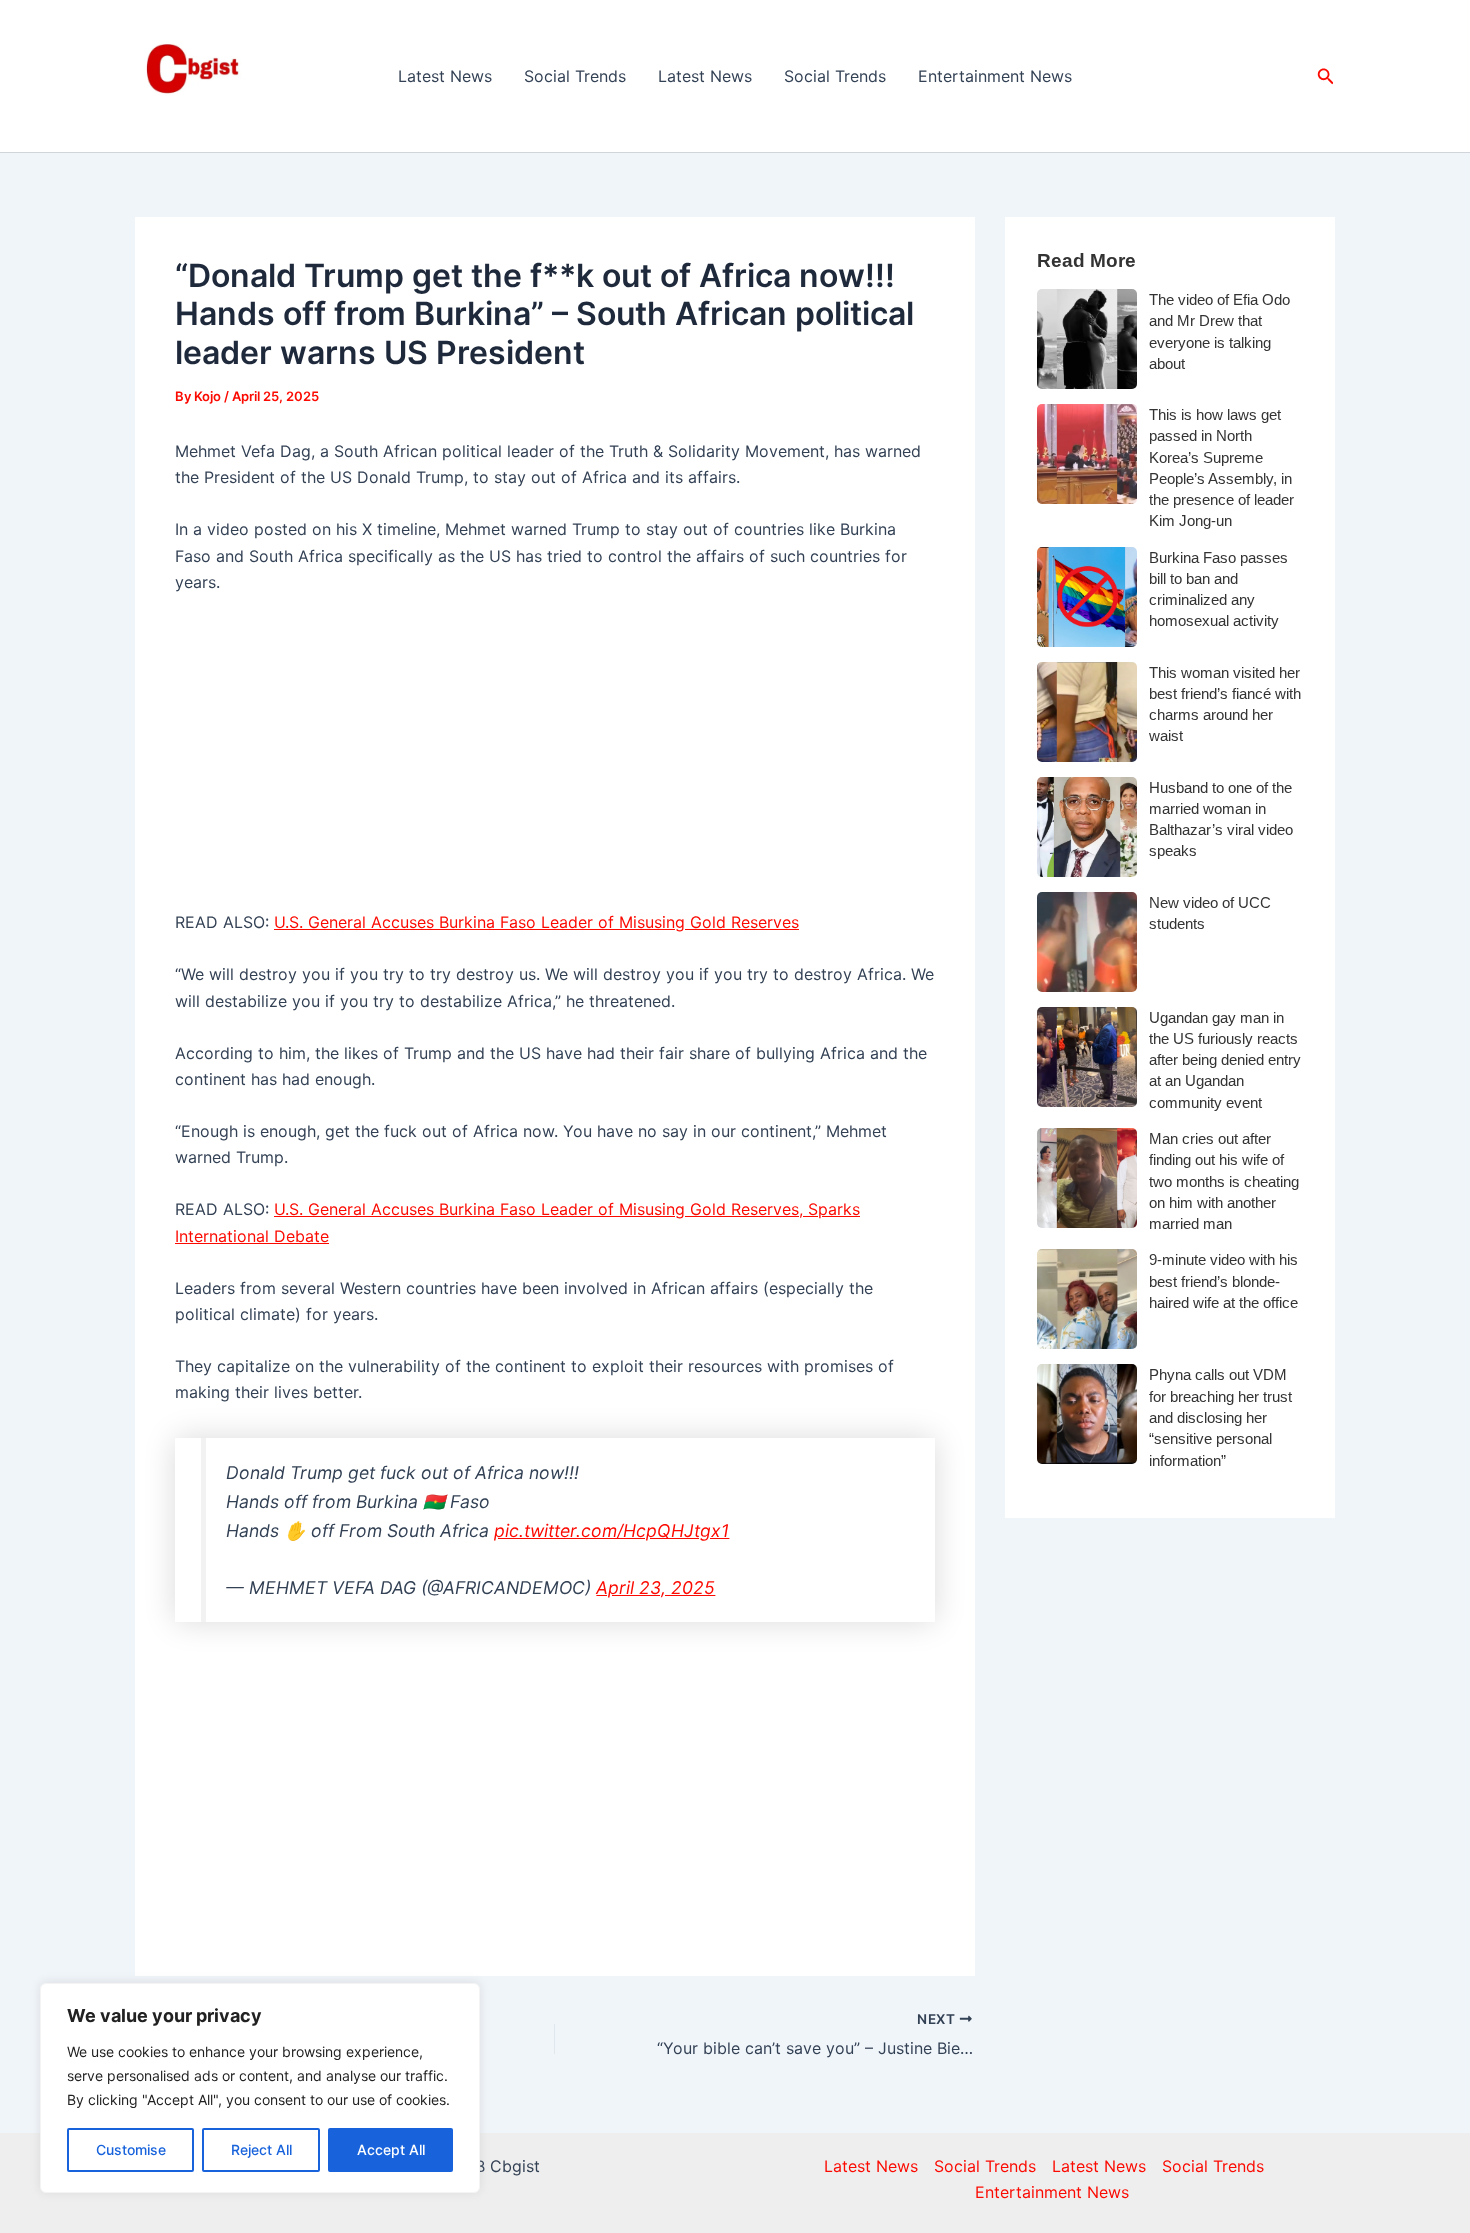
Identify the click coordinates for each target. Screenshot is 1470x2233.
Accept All (391, 2149)
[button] (1326, 76)
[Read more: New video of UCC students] (1087, 942)
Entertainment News (995, 76)
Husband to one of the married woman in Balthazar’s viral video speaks (1221, 819)
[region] (260, 2088)
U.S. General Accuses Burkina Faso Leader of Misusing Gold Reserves (536, 922)
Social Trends (575, 76)
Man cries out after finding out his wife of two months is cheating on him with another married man (1224, 1181)
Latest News (445, 76)
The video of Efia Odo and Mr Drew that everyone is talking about (1219, 331)
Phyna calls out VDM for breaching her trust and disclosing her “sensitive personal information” (1220, 1417)
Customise (131, 2149)
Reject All (261, 2149)
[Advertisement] (555, 761)
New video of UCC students (1210, 913)
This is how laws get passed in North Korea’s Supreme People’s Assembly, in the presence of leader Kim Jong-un (1221, 467)
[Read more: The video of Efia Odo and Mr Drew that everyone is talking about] (1087, 339)
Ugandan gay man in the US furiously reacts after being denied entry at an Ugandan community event (1225, 1060)
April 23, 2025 (655, 1587)
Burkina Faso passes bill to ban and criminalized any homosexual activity (1218, 589)
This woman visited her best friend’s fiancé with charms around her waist (1225, 704)
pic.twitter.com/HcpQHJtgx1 (611, 1530)
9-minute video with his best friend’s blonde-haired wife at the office (1223, 1281)
